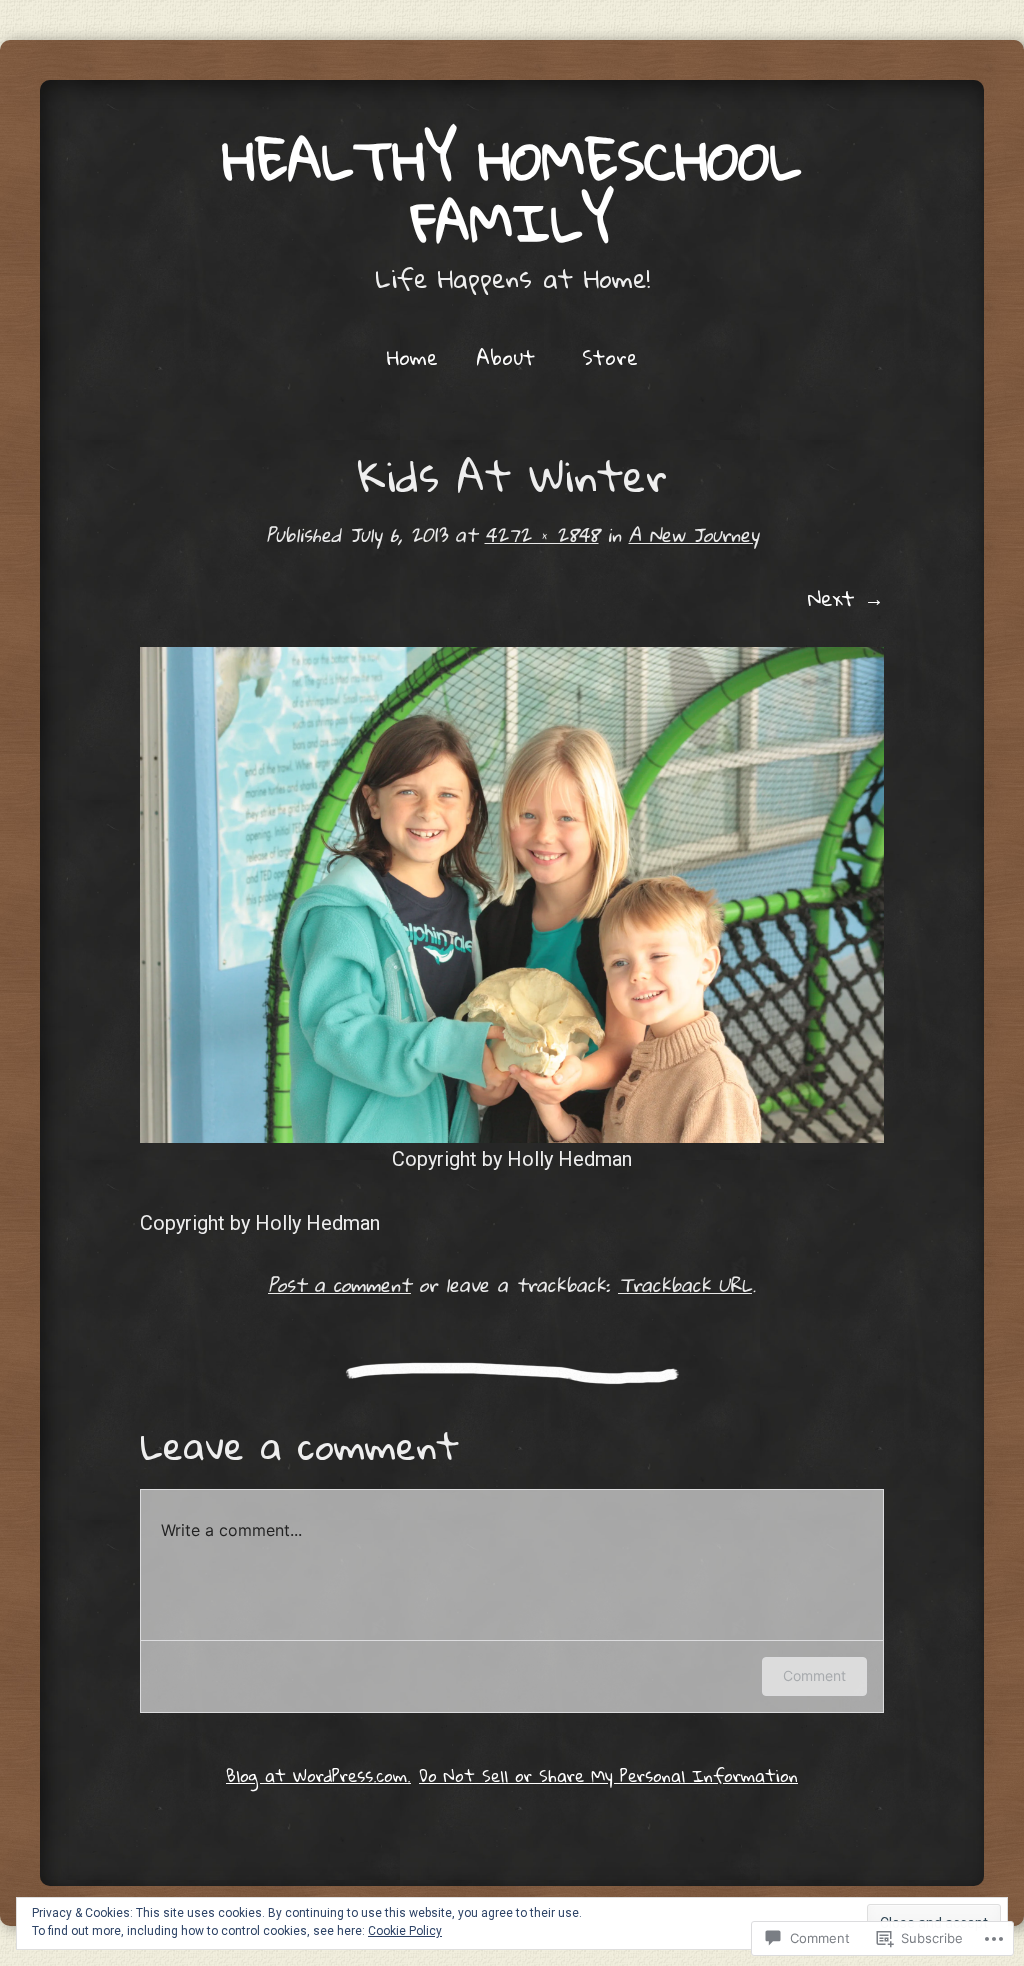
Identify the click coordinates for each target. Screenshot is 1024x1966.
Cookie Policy (405, 1931)
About (505, 357)
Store (610, 357)
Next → (846, 598)
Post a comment (339, 1284)
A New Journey (694, 534)
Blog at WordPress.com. (318, 1775)
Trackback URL (685, 1284)
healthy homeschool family (512, 191)
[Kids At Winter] (512, 895)
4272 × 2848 (542, 534)
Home (412, 357)
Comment (814, 1675)
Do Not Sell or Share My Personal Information (608, 1775)
